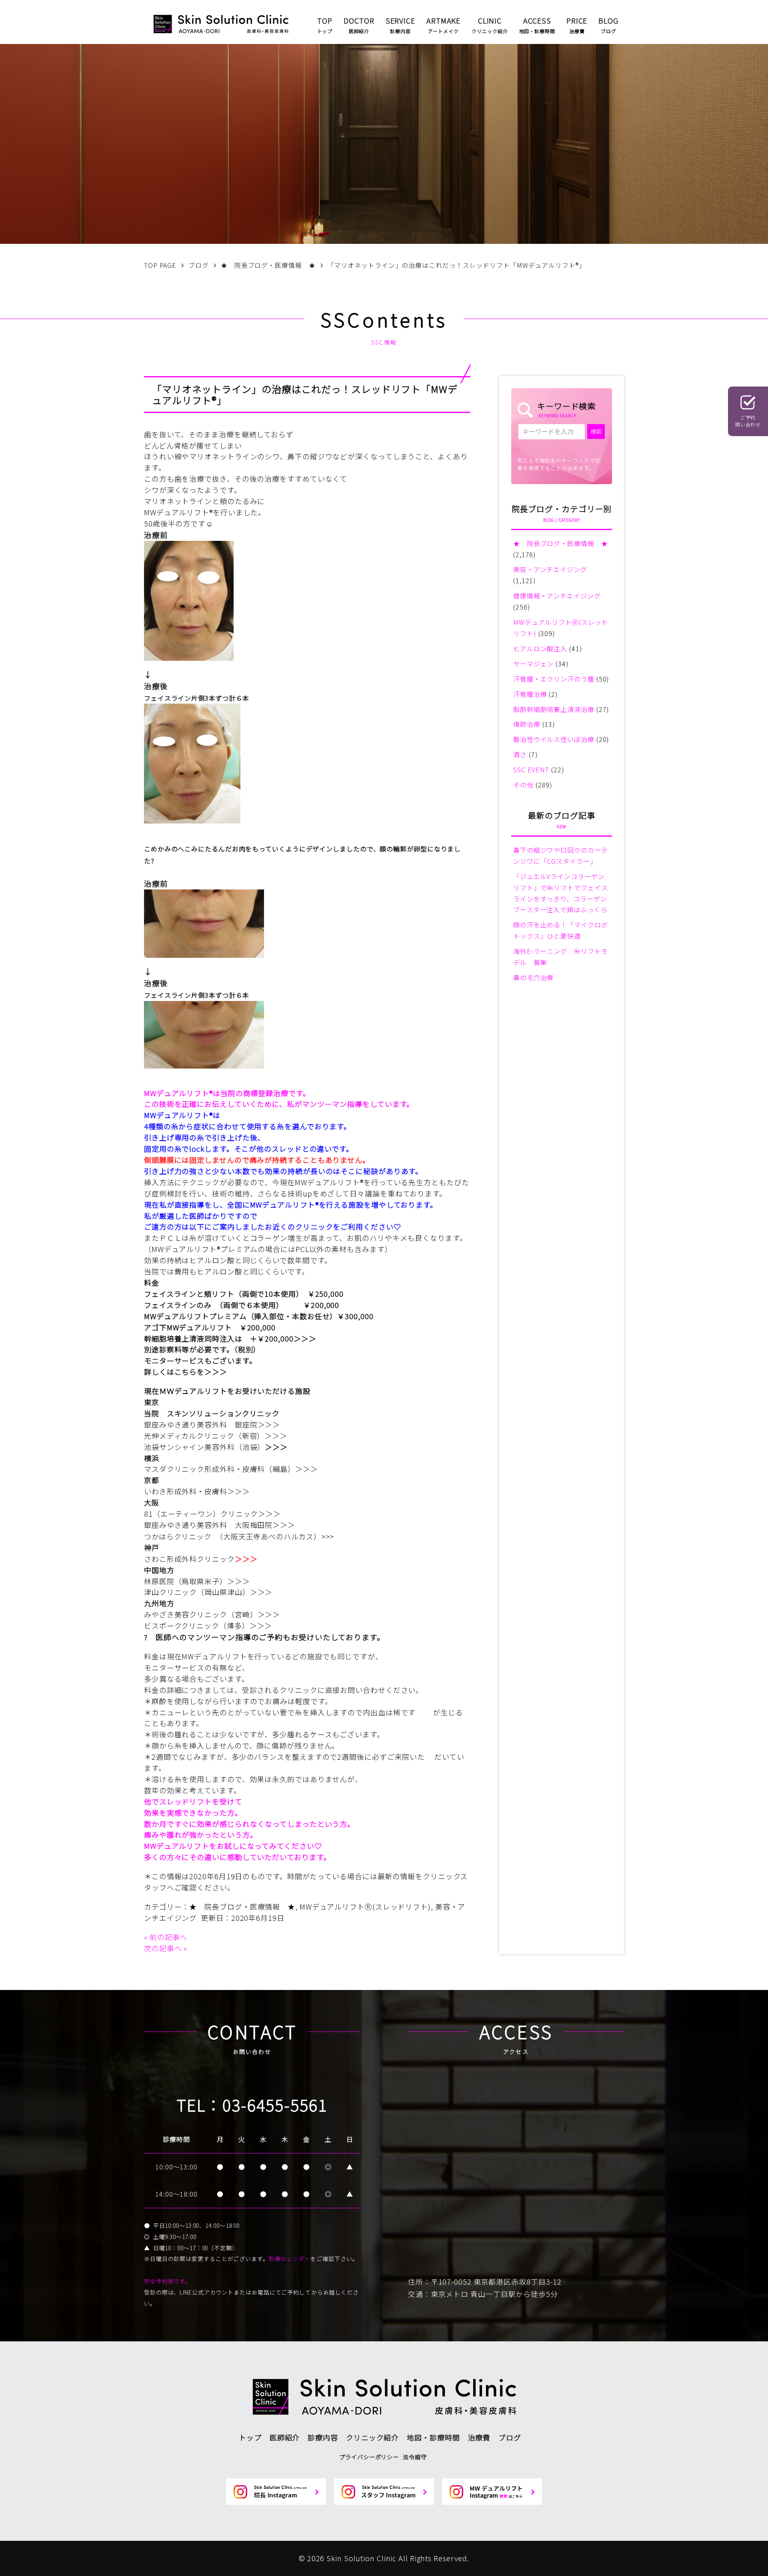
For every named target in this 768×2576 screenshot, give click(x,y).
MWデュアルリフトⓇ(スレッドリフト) (365, 1906)
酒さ (520, 754)
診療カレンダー (290, 2259)
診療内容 (323, 2437)
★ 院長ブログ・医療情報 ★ (242, 1906)
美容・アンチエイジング (550, 569)
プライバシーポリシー (369, 2457)
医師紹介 (285, 2437)
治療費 (479, 2437)
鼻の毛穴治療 (533, 977)
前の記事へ (169, 1937)
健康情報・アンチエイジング (557, 596)
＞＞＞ (305, 1338)
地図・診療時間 (433, 2437)
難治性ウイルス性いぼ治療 (554, 739)
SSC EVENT (531, 770)
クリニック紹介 (372, 2437)
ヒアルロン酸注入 (540, 648)
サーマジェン (533, 664)
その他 (523, 785)
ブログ (510, 2437)
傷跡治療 (527, 724)
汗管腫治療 (530, 694)
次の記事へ (163, 1948)
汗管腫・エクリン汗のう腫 (554, 679)
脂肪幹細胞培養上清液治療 (554, 709)
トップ (250, 2437)
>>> (328, 1536)
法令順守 (415, 2457)
